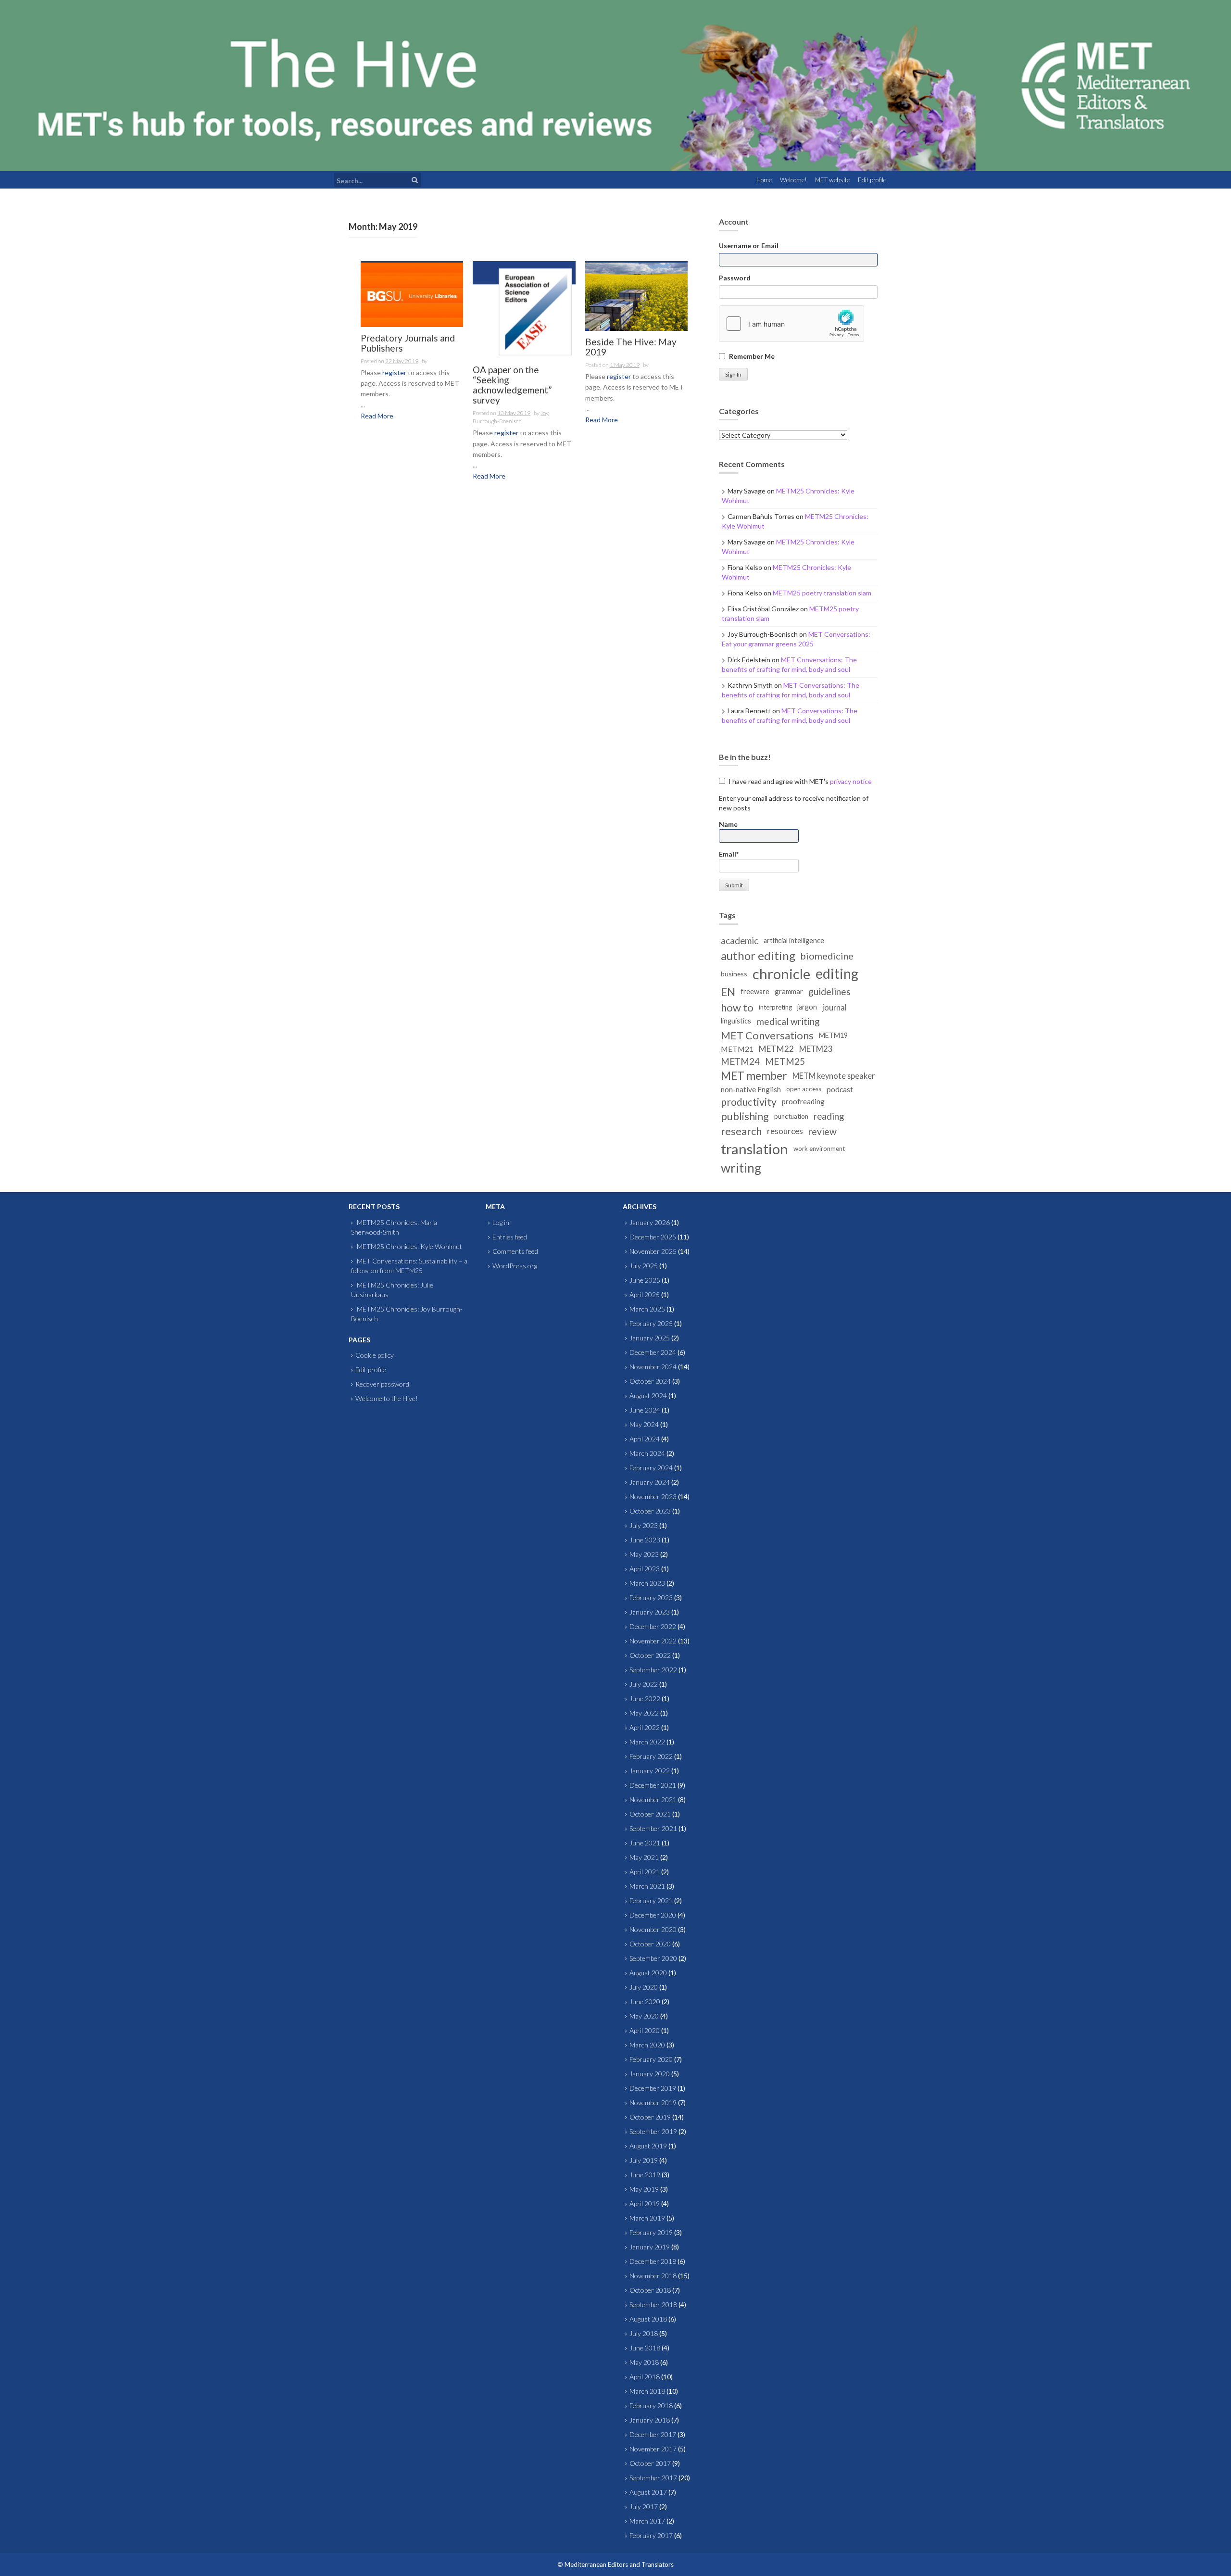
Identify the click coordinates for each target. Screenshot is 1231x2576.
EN (728, 992)
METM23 (816, 1049)
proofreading (803, 1101)
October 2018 (650, 2290)
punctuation (791, 1116)
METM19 (833, 1035)
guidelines (829, 991)
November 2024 (653, 1367)
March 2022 (647, 1742)
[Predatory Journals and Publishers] (412, 294)
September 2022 (653, 1670)
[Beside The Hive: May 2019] (636, 296)
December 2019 (653, 2088)
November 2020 (653, 1929)
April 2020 (645, 2030)
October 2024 (650, 1381)
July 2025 (644, 1266)
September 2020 (653, 1958)
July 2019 (644, 2160)
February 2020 (651, 2059)
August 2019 (648, 2146)
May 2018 (644, 2362)
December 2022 (653, 1626)
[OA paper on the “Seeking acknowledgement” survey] (524, 310)
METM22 (776, 1049)
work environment (819, 1149)
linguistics (736, 1021)
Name (728, 824)
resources (785, 1131)
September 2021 (653, 1828)
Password (735, 278)
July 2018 (644, 2333)
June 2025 (645, 1280)
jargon (807, 1007)
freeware (755, 991)
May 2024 (644, 1424)
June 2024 (645, 1410)
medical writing (788, 1021)
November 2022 (653, 1641)
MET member (754, 1076)
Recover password (382, 1384)
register (394, 373)
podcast (840, 1089)
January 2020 (650, 2074)
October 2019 (650, 2117)
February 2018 (651, 2406)
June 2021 (645, 1843)
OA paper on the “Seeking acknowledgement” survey (512, 385)
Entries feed (510, 1237)
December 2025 (653, 1237)
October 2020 (650, 1944)
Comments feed (515, 1251)
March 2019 (647, 2218)
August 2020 (648, 1973)
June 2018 (645, 2348)
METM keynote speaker (834, 1076)
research (741, 1131)
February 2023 (651, 1597)
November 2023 (653, 1496)
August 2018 (648, 2319)
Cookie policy (375, 1355)
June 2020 (645, 2001)
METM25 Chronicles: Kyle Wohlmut (409, 1246)
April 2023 (645, 1569)
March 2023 (647, 1583)
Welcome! (793, 180)
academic (740, 941)
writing (741, 1168)
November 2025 (653, 1251)
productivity (749, 1102)
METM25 (785, 1061)
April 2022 (645, 1727)
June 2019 (645, 2175)
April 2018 (645, 2377)
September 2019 (653, 2131)
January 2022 (650, 1771)
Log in (501, 1222)
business (734, 974)
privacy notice (851, 781)
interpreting (775, 1007)
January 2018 (650, 2420)
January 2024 (650, 1482)
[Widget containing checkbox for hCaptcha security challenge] (791, 324)
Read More (377, 416)
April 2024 (645, 1439)
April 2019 (645, 2203)
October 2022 (650, 1655)
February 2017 (651, 2535)
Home (764, 180)
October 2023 (650, 1511)
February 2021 (651, 1900)
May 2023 (644, 1554)
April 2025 (645, 1294)
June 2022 (645, 1698)
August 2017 (648, 2492)
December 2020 (653, 1915)
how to (737, 1007)
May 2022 (644, 1713)
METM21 (737, 1049)
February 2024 (651, 1468)
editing (837, 973)
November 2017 (653, 2449)
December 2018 (653, 2261)
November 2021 (653, 1799)
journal (835, 1007)
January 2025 (650, 1338)
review (823, 1131)
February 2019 (651, 2232)
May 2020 (644, 2016)
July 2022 (644, 1684)
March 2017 (647, 2521)
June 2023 (645, 1540)
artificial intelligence (794, 941)
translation (754, 1149)
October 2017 (650, 2463)
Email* (729, 854)
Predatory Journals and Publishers (408, 343)
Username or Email (749, 246)
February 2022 (651, 1756)
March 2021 (647, 1886)
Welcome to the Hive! (387, 1398)
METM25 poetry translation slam (822, 593)
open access (804, 1089)
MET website (832, 180)
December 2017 (653, 2434)
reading (829, 1116)
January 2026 (650, 1222)
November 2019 (653, 2102)
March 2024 (647, 1453)
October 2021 (650, 1814)
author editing (758, 955)
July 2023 (644, 1525)
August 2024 (648, 1395)
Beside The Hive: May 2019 (631, 347)
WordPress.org (515, 1266)
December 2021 (653, 1785)
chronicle (781, 974)
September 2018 (653, 2305)
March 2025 (647, 1309)
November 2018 (653, 2276)
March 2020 (647, 2045)
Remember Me (752, 356)
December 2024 (653, 1352)
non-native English (751, 1089)
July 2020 (644, 1987)
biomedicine (827, 956)
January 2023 (650, 1612)
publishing (745, 1116)
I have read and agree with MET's (799, 781)
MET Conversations (767, 1035)
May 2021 (644, 1857)
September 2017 (653, 2478)
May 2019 (644, 2189)
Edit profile (872, 180)
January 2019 (650, 2247)
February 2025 (651, 1323)
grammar (789, 991)
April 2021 (645, 1872)
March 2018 (647, 2391)
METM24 (740, 1061)
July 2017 (644, 2507)
